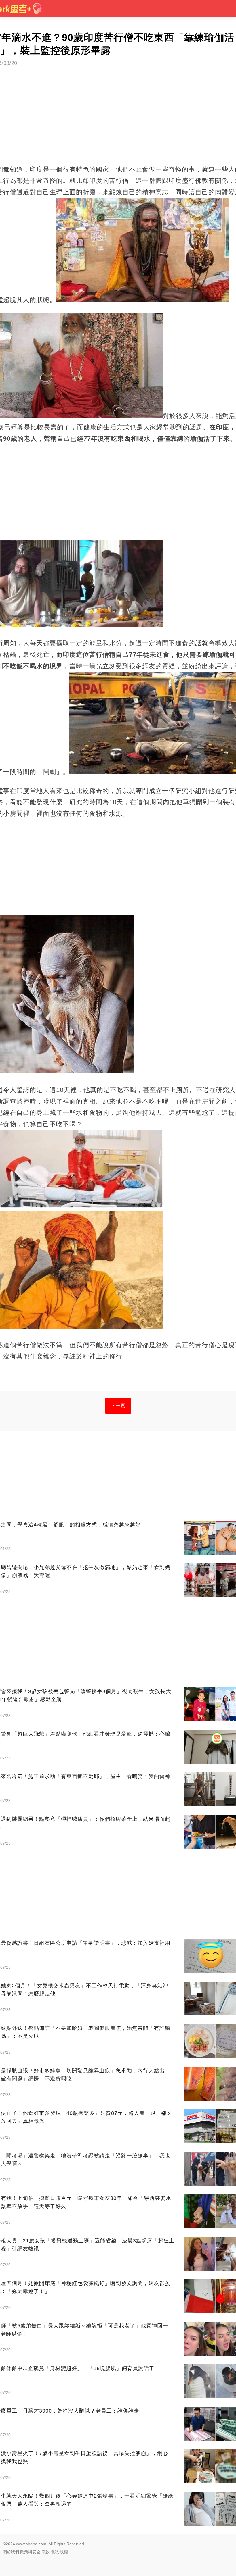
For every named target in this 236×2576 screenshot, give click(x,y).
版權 (64, 2552)
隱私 (55, 2552)
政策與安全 (30, 2552)
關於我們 (11, 2552)
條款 (45, 2552)
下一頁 (118, 1406)
